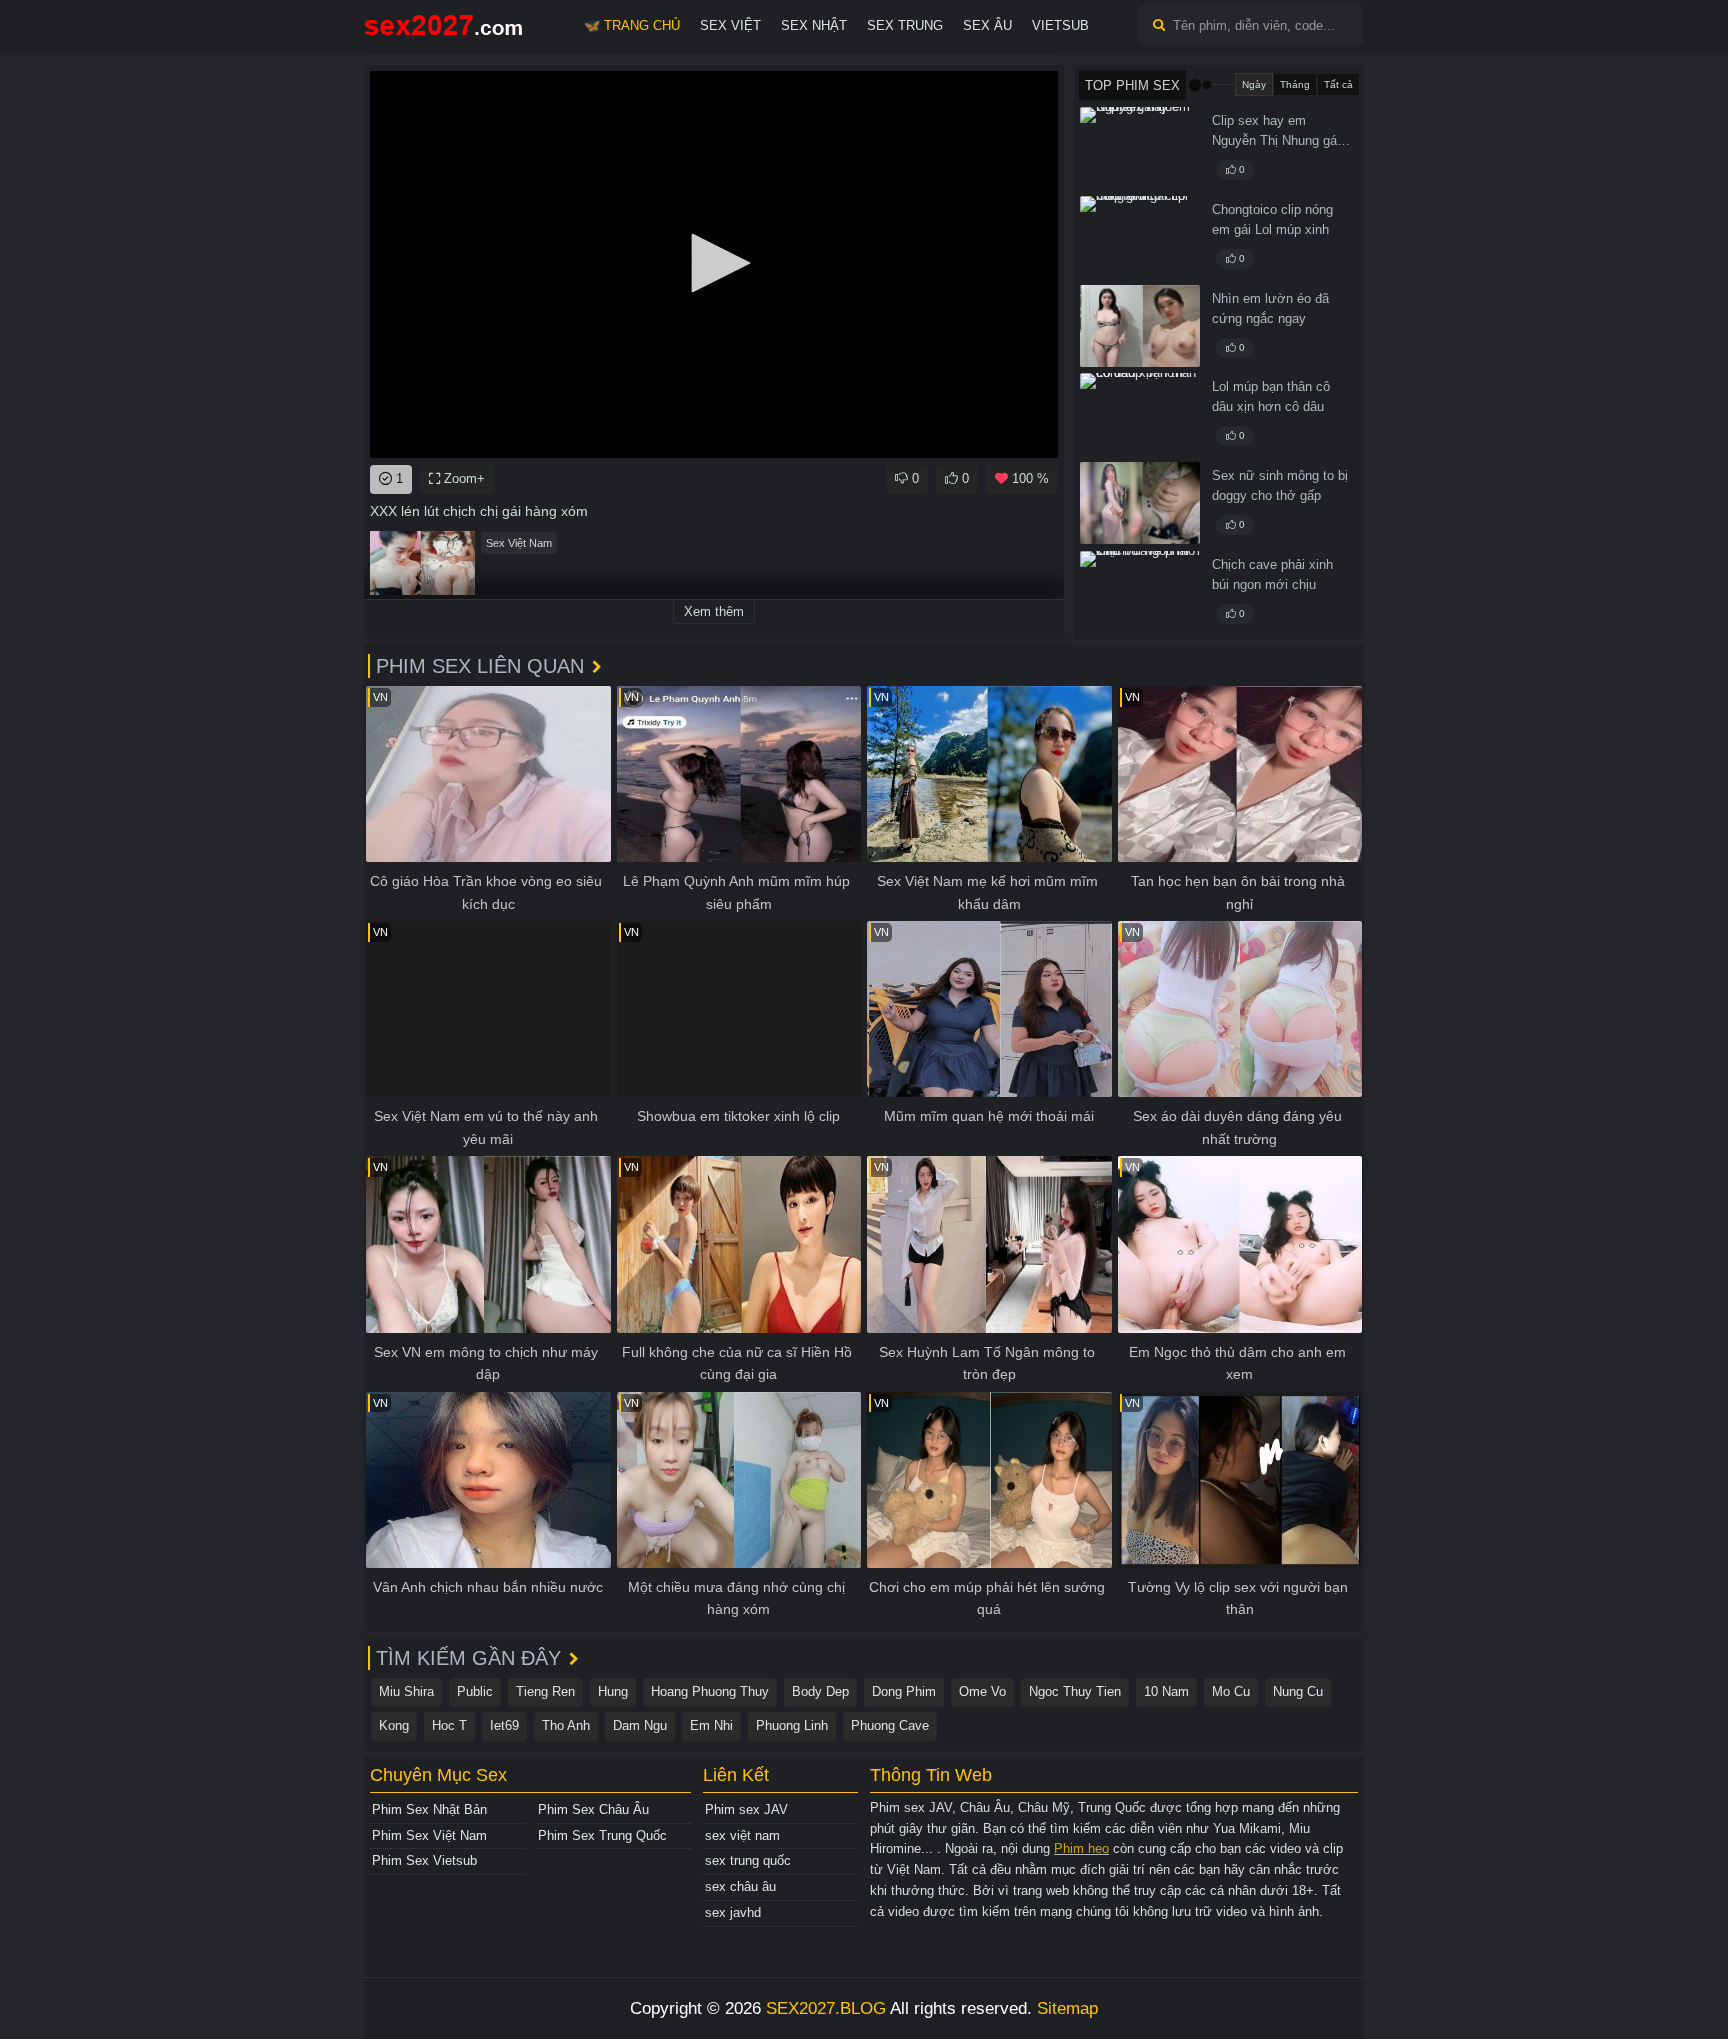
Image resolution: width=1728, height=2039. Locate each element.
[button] (714, 263)
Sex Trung (905, 25)
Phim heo (1081, 1848)
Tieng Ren (545, 1691)
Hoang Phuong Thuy (710, 1691)
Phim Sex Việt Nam (429, 1835)
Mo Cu (1231, 1691)
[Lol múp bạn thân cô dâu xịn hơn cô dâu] (1140, 414)
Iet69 (504, 1725)
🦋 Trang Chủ (632, 25)
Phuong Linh (792, 1725)
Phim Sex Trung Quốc (602, 1835)
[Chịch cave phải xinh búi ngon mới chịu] (1140, 592)
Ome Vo (982, 1691)
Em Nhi (711, 1725)
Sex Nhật (814, 25)
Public (475, 1691)
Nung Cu (1298, 1691)
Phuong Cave (890, 1725)
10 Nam (1166, 1691)
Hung (613, 1691)
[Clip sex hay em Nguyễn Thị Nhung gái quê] (1140, 148)
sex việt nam (742, 1835)
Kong (394, 1725)
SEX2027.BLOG (826, 2008)
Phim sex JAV (746, 1809)
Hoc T (449, 1725)
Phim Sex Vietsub (424, 1860)
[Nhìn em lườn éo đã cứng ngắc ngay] (1140, 326)
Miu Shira (406, 1691)
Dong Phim (904, 1691)
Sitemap (1067, 2008)
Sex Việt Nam (519, 543)
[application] (714, 264)
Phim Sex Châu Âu (593, 1809)
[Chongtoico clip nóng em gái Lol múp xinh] (1140, 237)
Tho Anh (566, 1725)
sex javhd (733, 1912)
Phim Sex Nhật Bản (429, 1809)
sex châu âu (740, 1886)
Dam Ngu (640, 1725)
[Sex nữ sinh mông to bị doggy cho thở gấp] (1140, 503)
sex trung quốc (748, 1860)
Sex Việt (730, 25)
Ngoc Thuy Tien (1075, 1691)
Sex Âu (987, 25)
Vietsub (1060, 25)
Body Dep (820, 1691)
